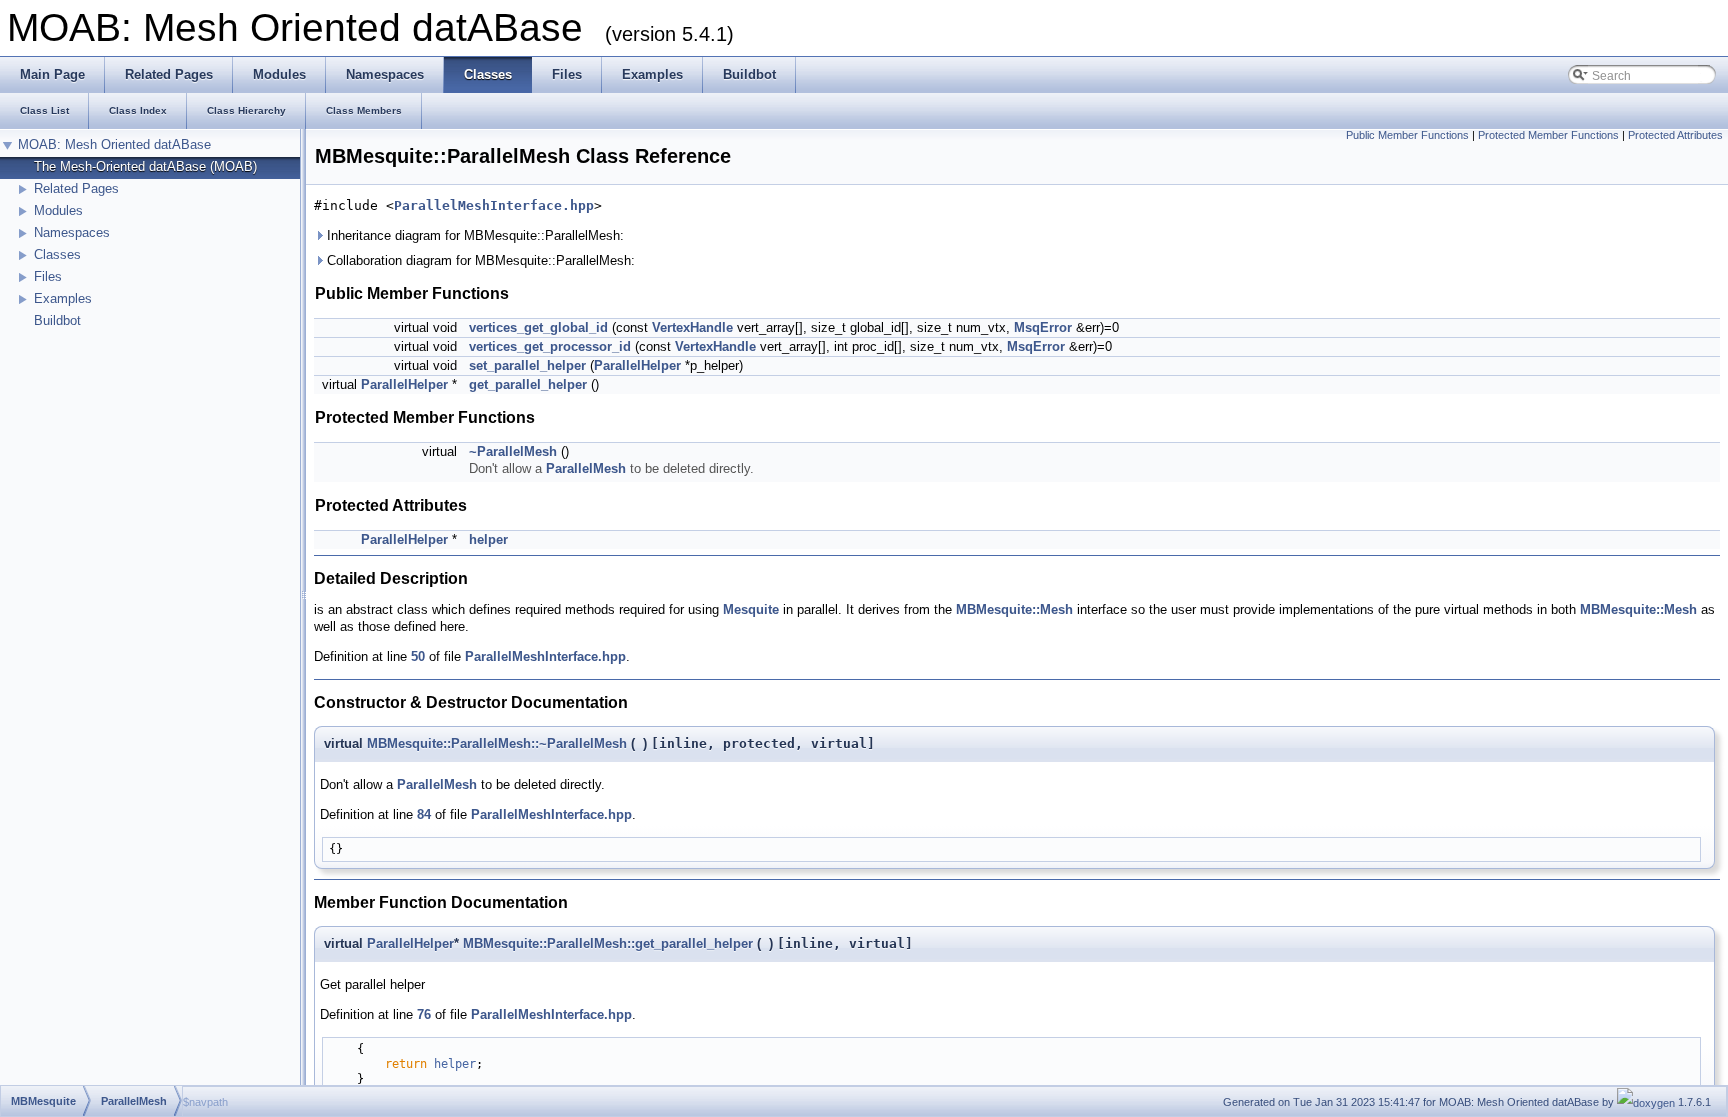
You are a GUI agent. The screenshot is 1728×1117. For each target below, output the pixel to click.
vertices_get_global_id (538, 327)
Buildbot (57, 320)
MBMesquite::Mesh (1014, 609)
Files (48, 276)
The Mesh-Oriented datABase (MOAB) (145, 166)
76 (424, 1014)
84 (424, 814)
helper (488, 539)
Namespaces (72, 232)
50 (418, 656)
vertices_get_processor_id (550, 346)
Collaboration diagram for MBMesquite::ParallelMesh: (479, 260)
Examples (63, 298)
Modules (58, 210)
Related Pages (76, 188)
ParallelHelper (637, 365)
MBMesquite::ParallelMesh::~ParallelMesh (497, 743)
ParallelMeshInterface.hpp (494, 205)
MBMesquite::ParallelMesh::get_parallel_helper (608, 943)
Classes (57, 254)
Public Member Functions (1407, 135)
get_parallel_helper (528, 384)
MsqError (1043, 327)
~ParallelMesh (513, 451)
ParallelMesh (586, 468)
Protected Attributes (1675, 135)
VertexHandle (692, 327)
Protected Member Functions (1548, 135)
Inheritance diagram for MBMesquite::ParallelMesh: (473, 235)
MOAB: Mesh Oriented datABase (114, 144)
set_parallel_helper (527, 365)
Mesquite (751, 609)
